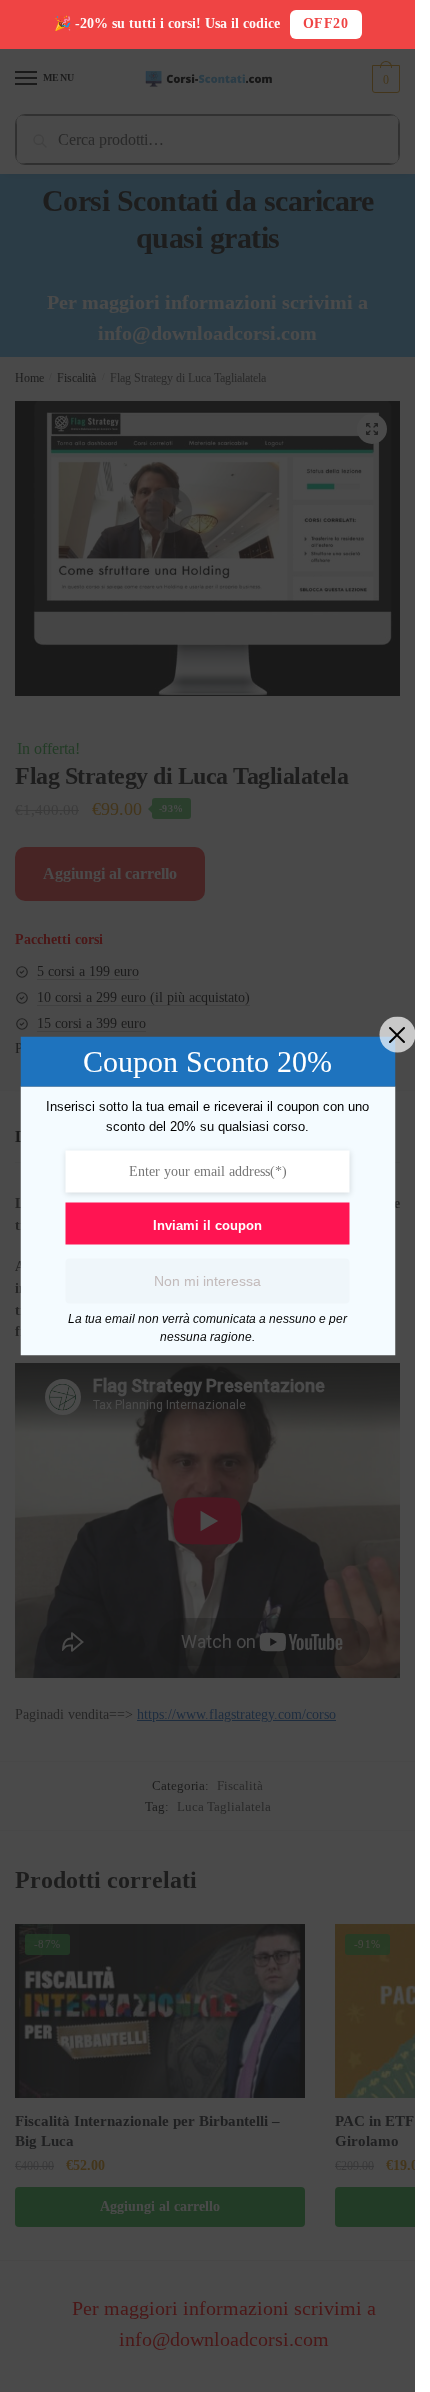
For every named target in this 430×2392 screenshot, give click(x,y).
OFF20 (326, 23)
